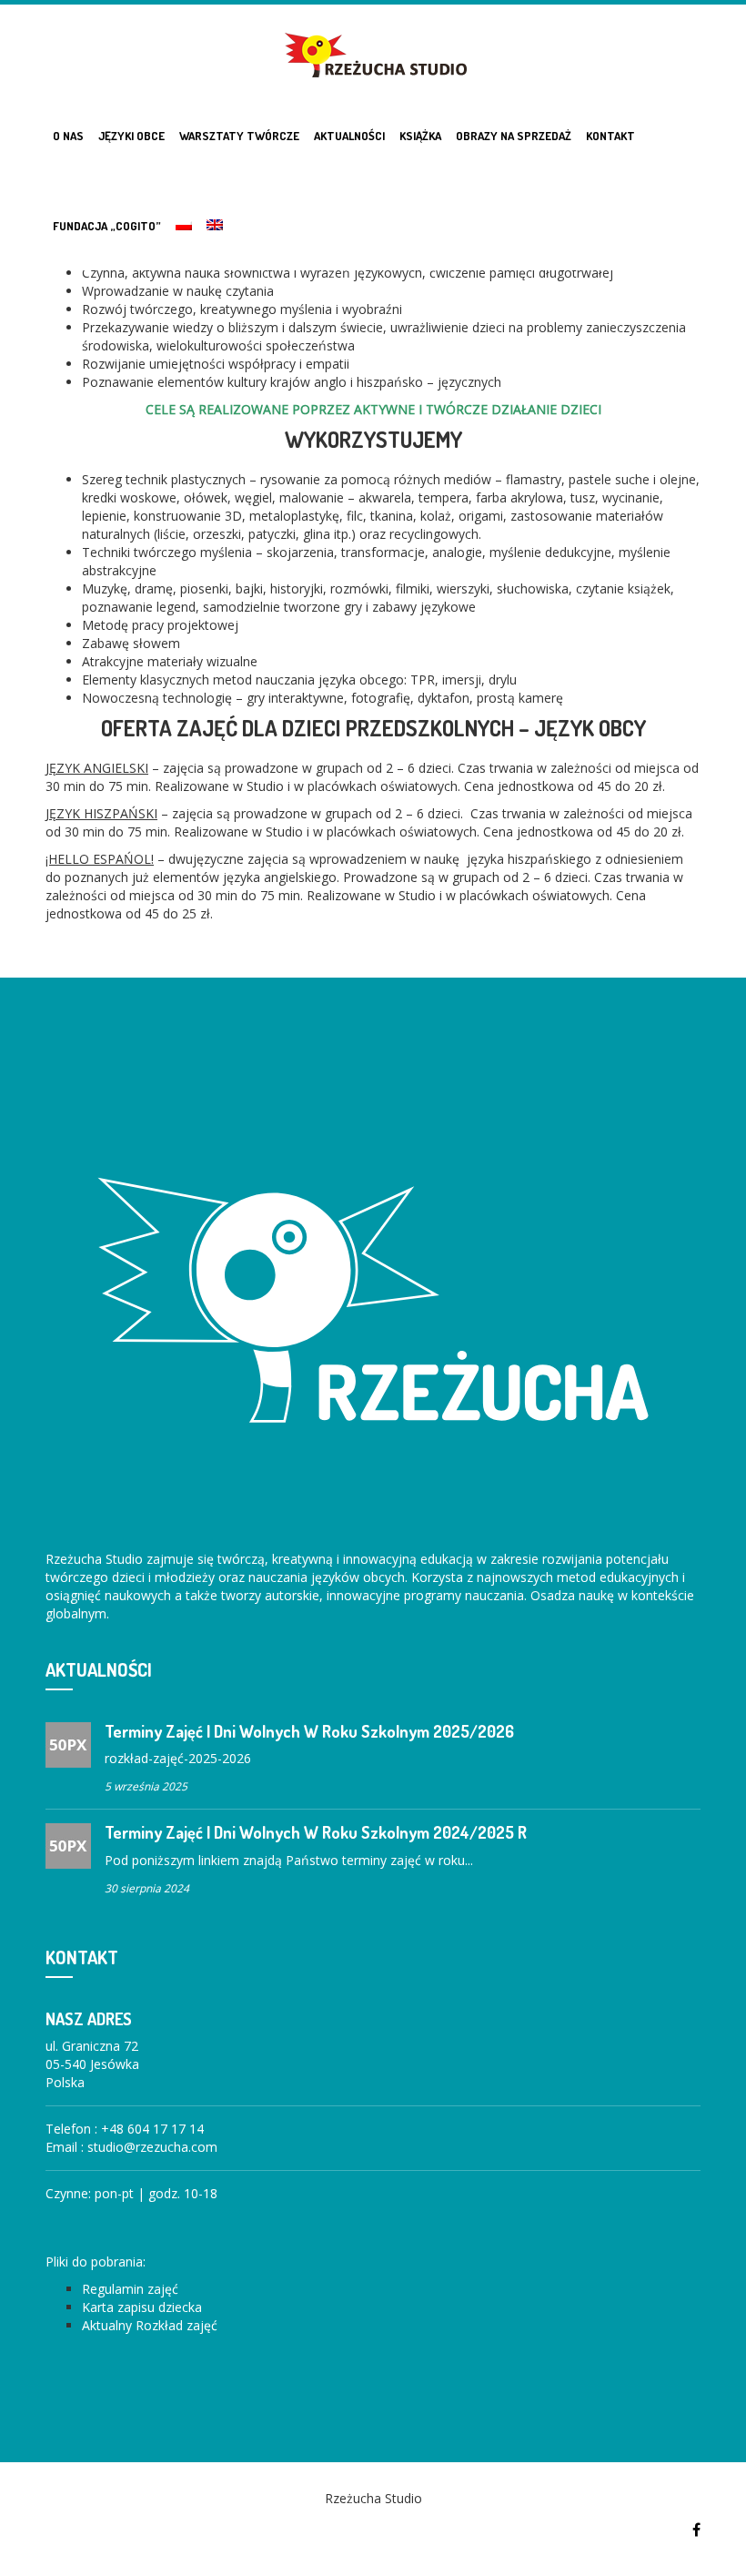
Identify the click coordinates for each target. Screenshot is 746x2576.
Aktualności (349, 136)
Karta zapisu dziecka (142, 2307)
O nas (68, 136)
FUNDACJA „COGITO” (107, 226)
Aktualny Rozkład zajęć (150, 2325)
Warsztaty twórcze (239, 136)
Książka (420, 136)
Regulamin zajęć (130, 2289)
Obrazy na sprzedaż (514, 136)
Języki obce (131, 136)
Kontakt (610, 136)
